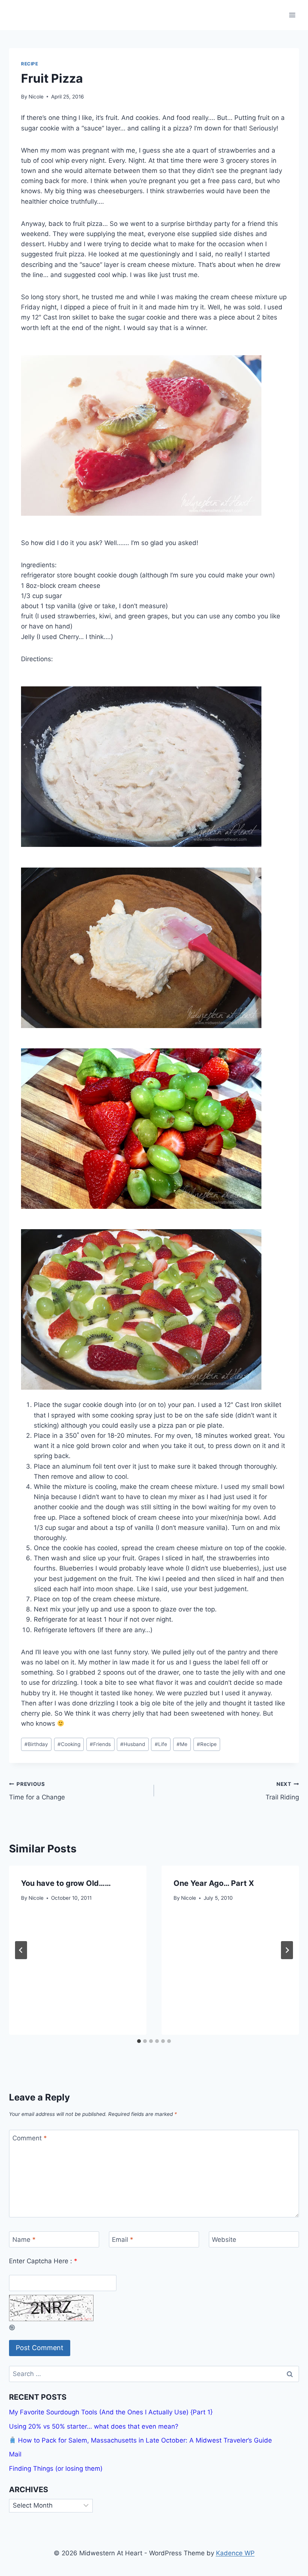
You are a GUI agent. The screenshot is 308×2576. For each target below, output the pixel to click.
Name (24, 2240)
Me (182, 1744)
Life (161, 1744)
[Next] (287, 1950)
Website (224, 2240)
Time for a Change (37, 1791)
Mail (15, 2454)
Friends (100, 1744)
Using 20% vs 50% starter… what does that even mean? (94, 2426)
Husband (133, 1744)
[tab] (139, 2041)
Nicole (36, 97)
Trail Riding (282, 1791)
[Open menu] (292, 15)
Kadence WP (235, 2553)
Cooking (69, 1744)
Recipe (30, 64)
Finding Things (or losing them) (56, 2468)
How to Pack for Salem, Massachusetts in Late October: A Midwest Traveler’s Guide (144, 2440)
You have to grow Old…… (66, 1883)
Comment (30, 2138)
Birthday (36, 1744)
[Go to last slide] (21, 1950)
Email (123, 2240)
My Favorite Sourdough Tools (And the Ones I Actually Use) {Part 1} (111, 2412)
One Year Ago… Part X (214, 1883)
